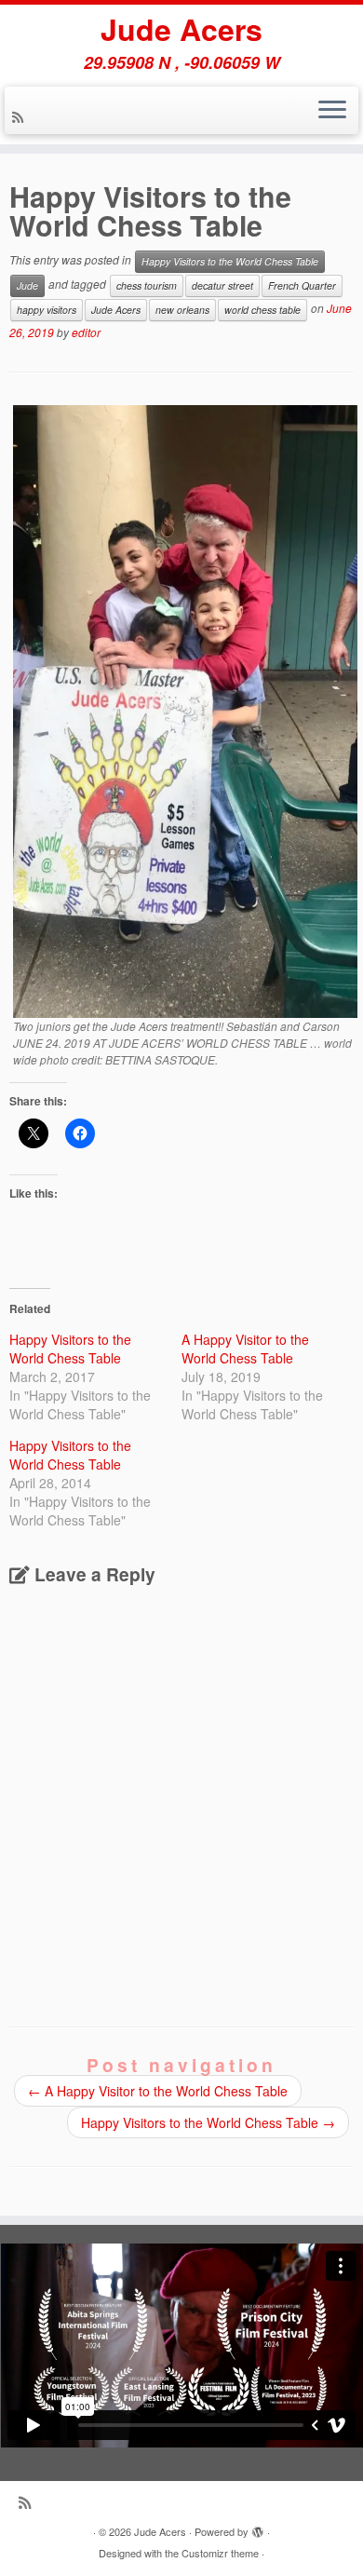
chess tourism (147, 285)
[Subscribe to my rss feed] (20, 116)
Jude (27, 285)
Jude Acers (181, 29)
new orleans (182, 310)
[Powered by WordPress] (258, 2528)
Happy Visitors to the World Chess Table (230, 261)
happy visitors (47, 310)
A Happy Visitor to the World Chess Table (245, 1349)
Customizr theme (220, 2553)
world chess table (262, 310)
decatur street (222, 285)
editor (86, 332)
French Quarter (302, 285)
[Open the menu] (332, 111)
